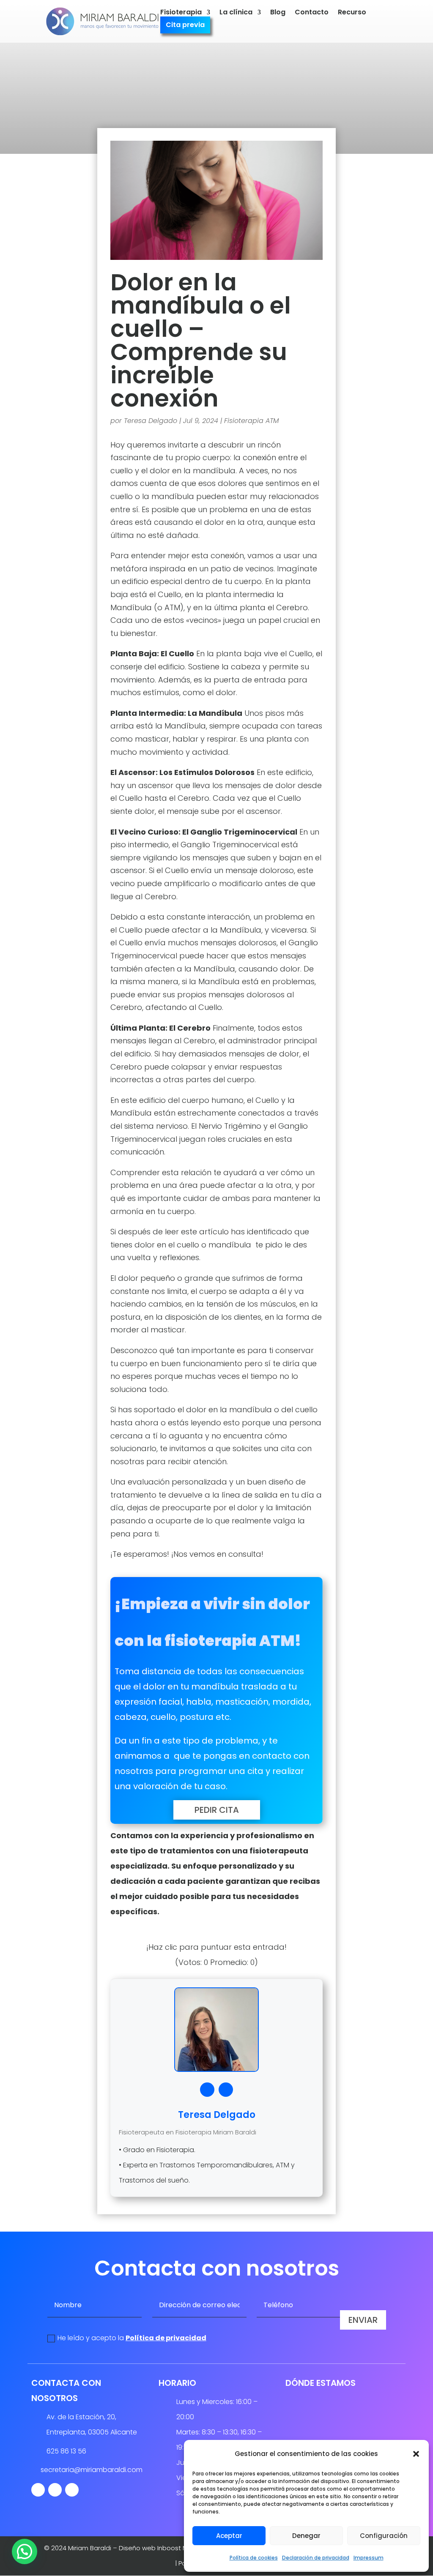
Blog (278, 13)
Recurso (352, 13)
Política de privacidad (166, 2338)
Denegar (306, 2536)
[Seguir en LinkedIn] (72, 2490)
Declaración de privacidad (316, 2558)
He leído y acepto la (132, 2338)
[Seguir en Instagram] (55, 2490)
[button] (416, 2454)
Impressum (369, 2558)
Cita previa (185, 26)
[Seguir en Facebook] (38, 2490)
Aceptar (229, 2536)
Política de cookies (254, 2558)
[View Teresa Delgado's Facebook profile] (207, 2090)
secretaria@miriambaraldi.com (92, 2470)
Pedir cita (217, 1810)
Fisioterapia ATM (251, 421)
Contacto (312, 13)
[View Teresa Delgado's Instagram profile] (226, 2090)
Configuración (384, 2536)
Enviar (363, 2320)
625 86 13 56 (66, 2451)
